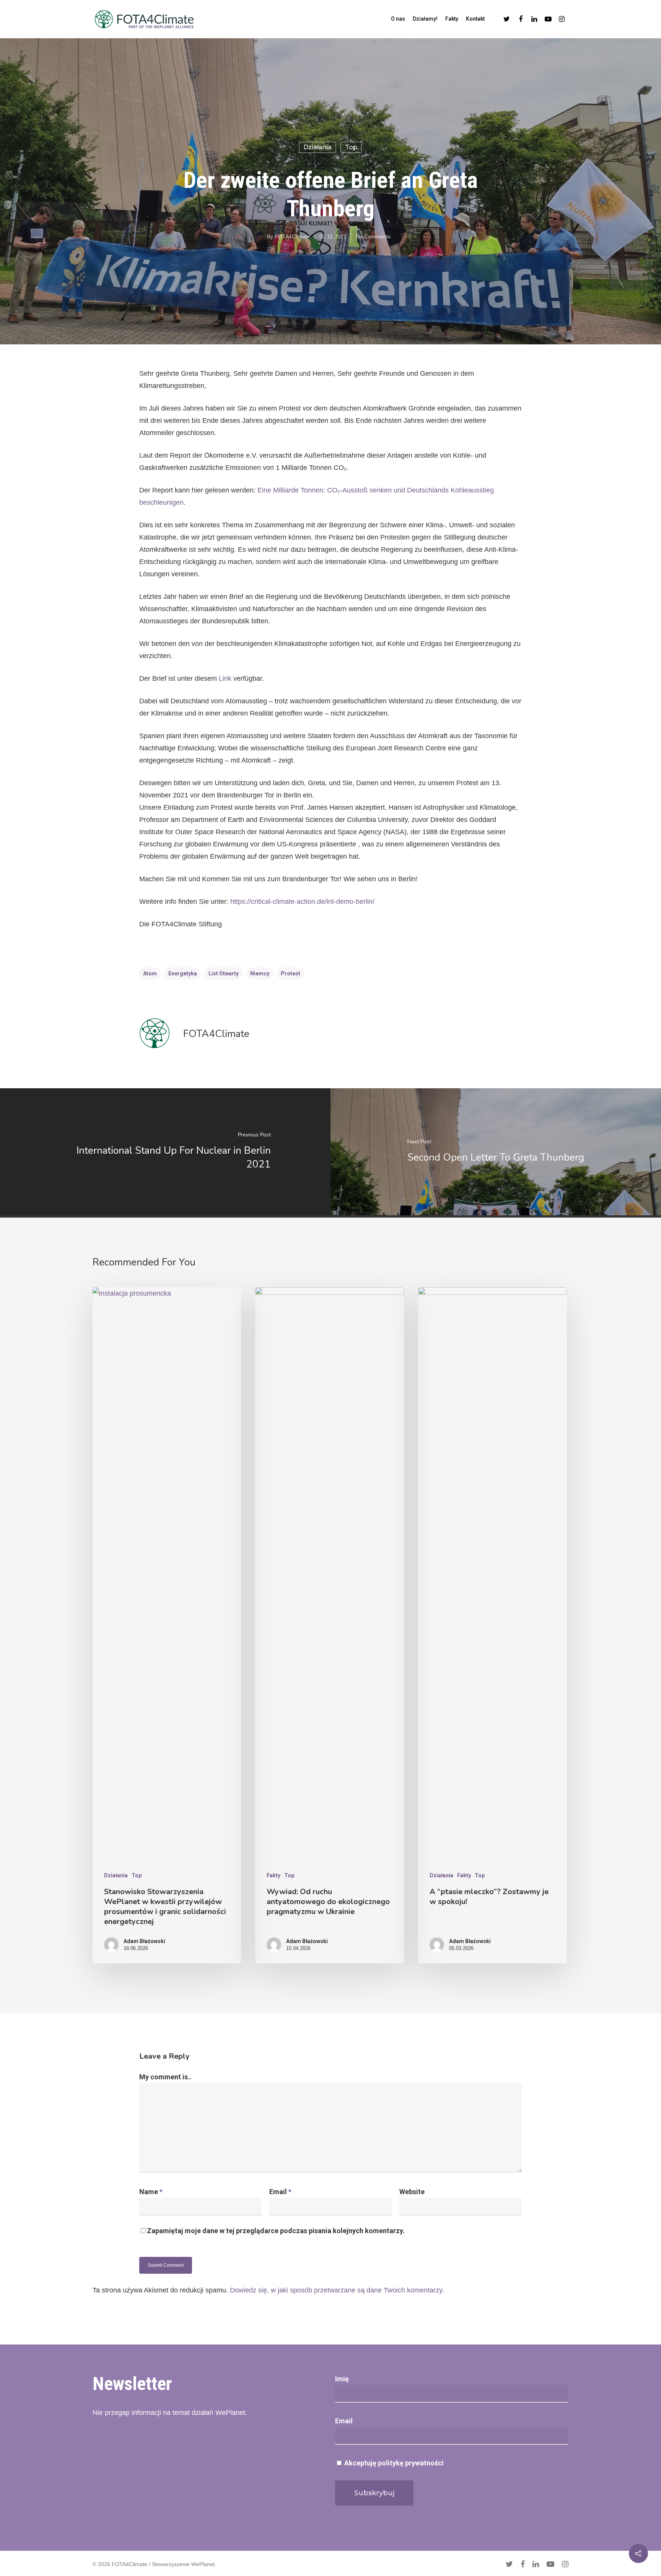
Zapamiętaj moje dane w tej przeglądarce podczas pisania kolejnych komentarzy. (276, 2231)
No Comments (373, 236)
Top (351, 147)
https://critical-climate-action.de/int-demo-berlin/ (302, 902)
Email (280, 2192)
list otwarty (224, 973)
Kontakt (475, 19)
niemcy (260, 973)
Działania (317, 147)
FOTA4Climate (292, 236)
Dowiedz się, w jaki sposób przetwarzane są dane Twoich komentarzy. (337, 2290)
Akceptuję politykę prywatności (393, 2463)
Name (151, 2192)
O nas (398, 19)
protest (291, 973)
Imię (342, 2379)
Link (225, 678)
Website (412, 2192)
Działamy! (425, 19)
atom (150, 973)
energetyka (183, 973)
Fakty (452, 19)
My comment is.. (165, 2077)
